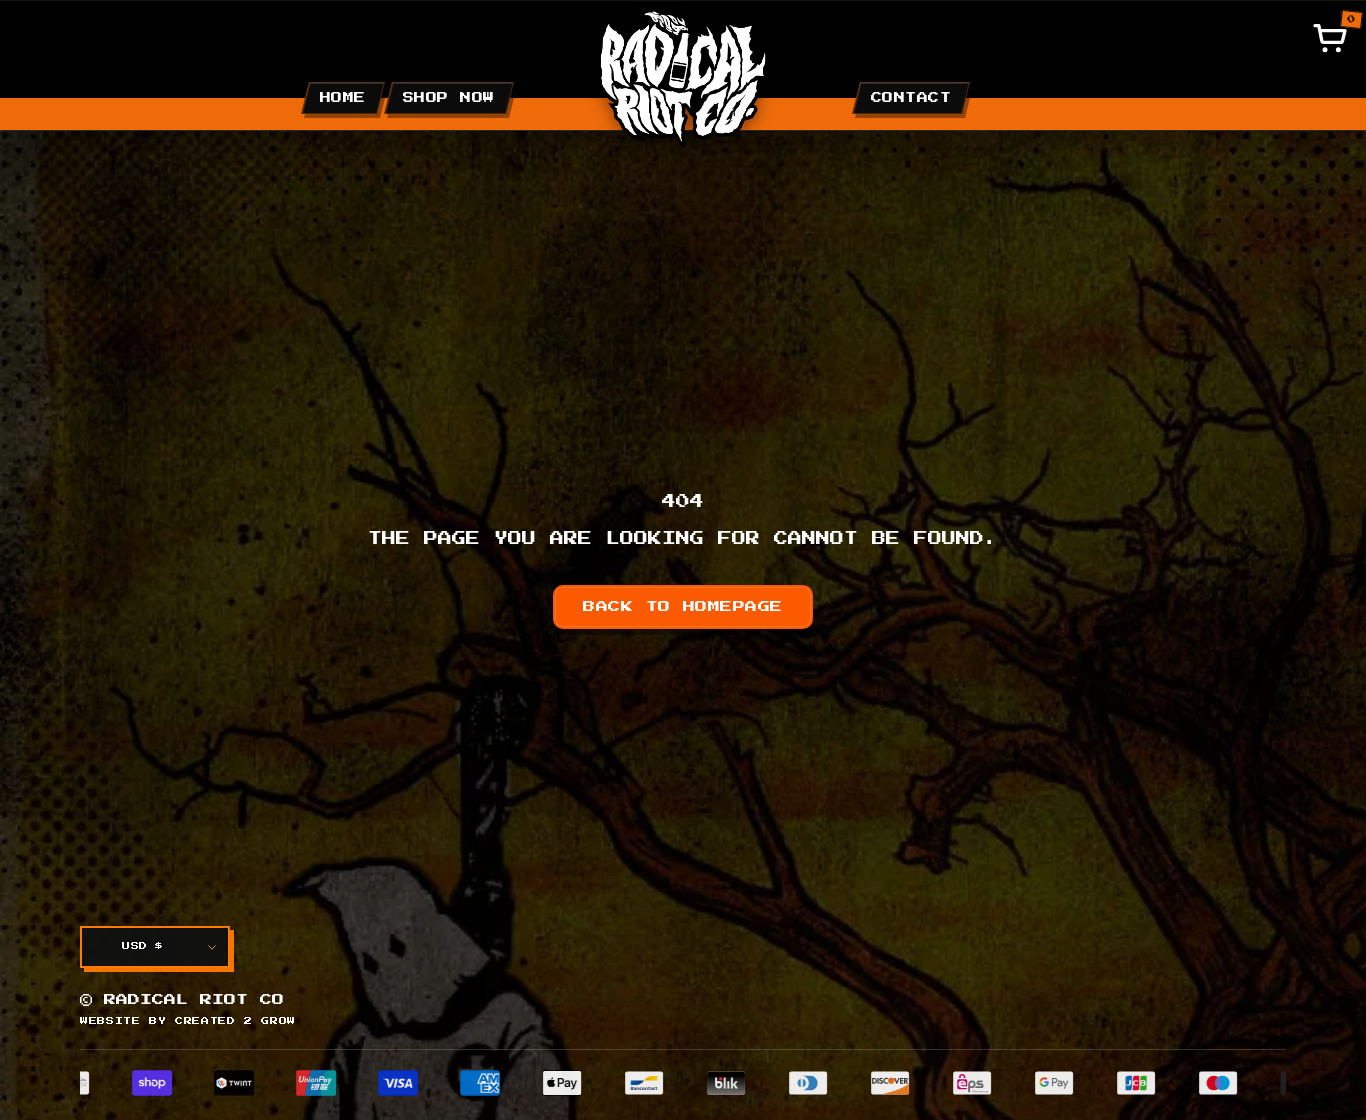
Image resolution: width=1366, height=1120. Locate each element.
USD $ (143, 946)
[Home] (683, 77)
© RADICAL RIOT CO (182, 1000)
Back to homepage (683, 607)
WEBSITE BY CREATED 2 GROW (188, 1021)
